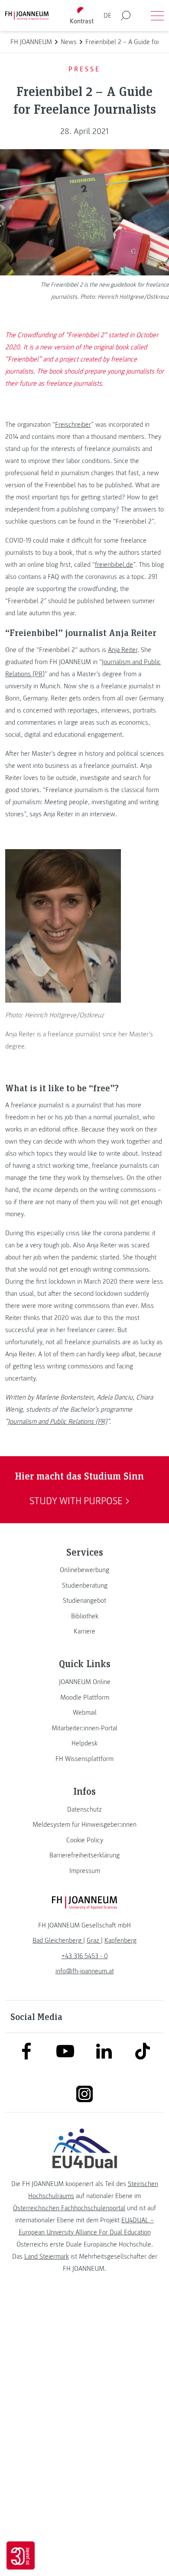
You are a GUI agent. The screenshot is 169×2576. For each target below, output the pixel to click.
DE (107, 16)
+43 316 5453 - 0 (85, 1956)
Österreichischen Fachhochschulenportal (69, 2208)
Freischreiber (73, 425)
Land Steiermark (47, 2256)
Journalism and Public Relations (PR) (57, 1422)
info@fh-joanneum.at (85, 1971)
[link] (84, 1570)
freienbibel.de (114, 565)
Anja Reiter (123, 650)
